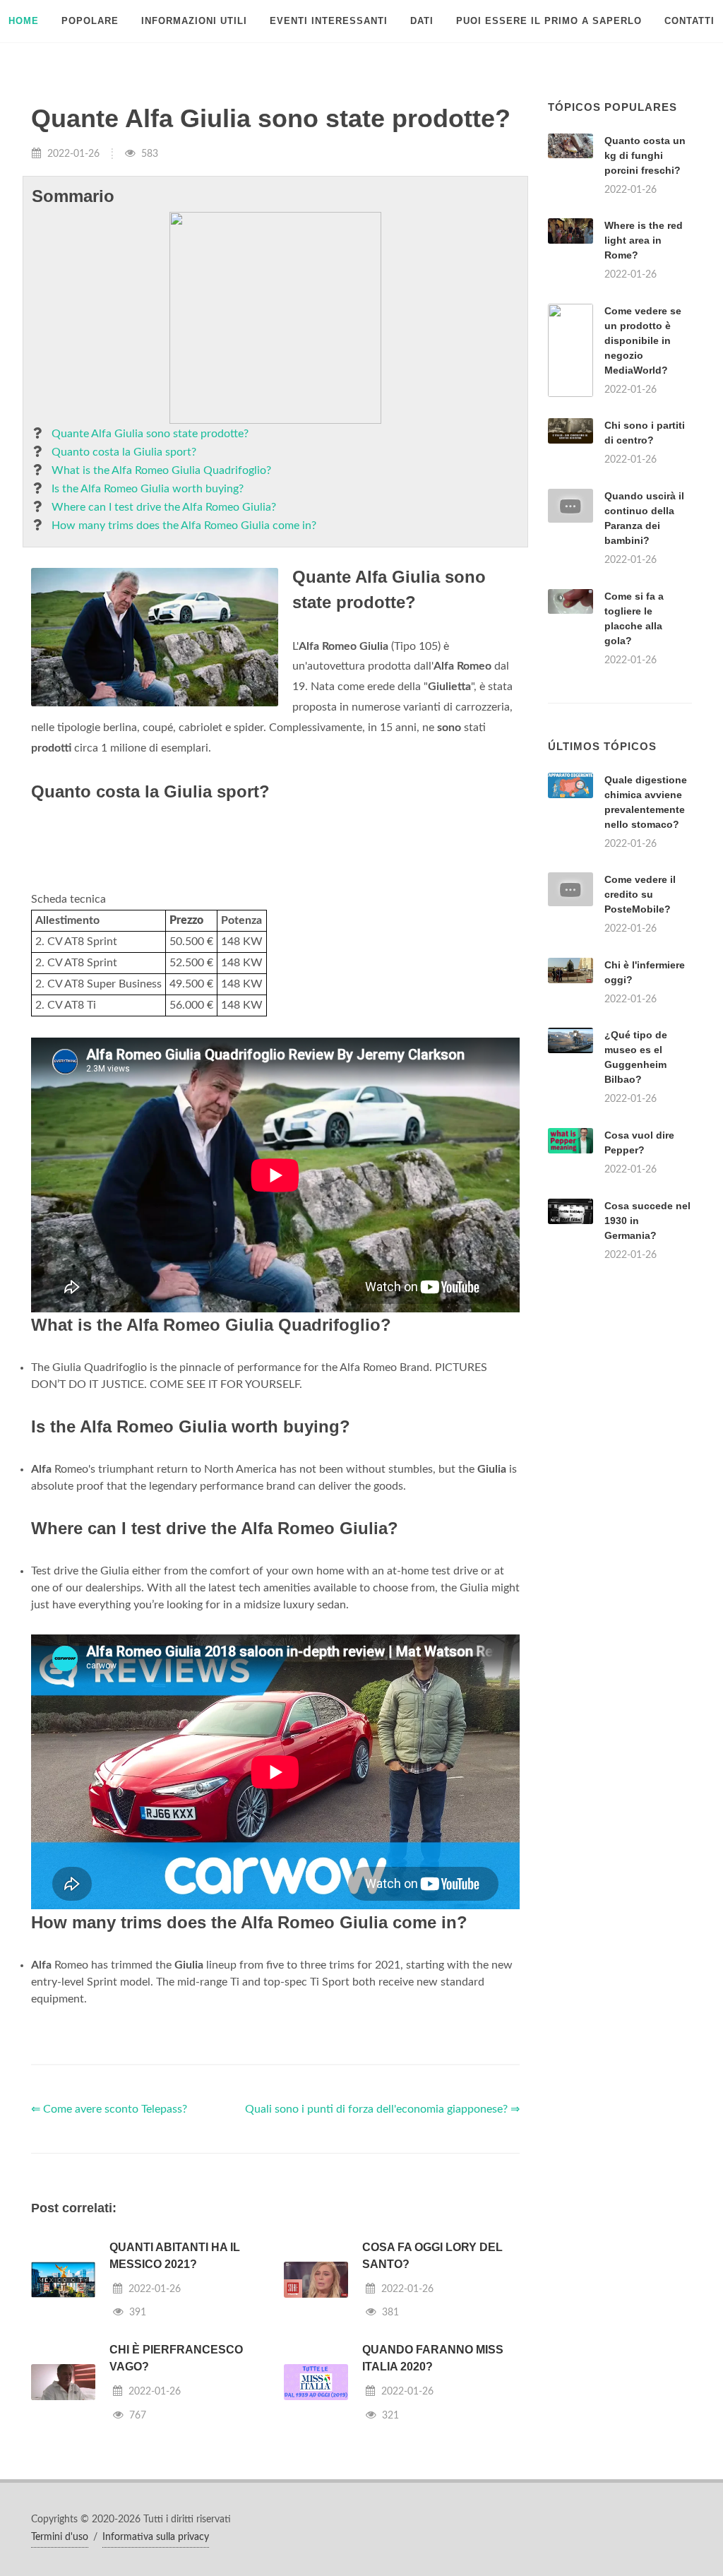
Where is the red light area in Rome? (644, 240)
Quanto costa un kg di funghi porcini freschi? (645, 155)
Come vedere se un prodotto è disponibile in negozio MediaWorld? (643, 340)
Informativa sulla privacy (156, 2537)
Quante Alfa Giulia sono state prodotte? (150, 434)
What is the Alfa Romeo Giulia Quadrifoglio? (161, 470)
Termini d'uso (60, 2537)
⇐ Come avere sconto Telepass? (109, 2109)
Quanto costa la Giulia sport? (124, 452)
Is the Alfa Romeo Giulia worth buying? (148, 489)
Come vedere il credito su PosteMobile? (640, 894)
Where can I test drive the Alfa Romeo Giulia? (164, 507)
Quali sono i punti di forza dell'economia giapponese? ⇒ (382, 2109)
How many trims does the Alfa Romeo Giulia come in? (184, 526)
